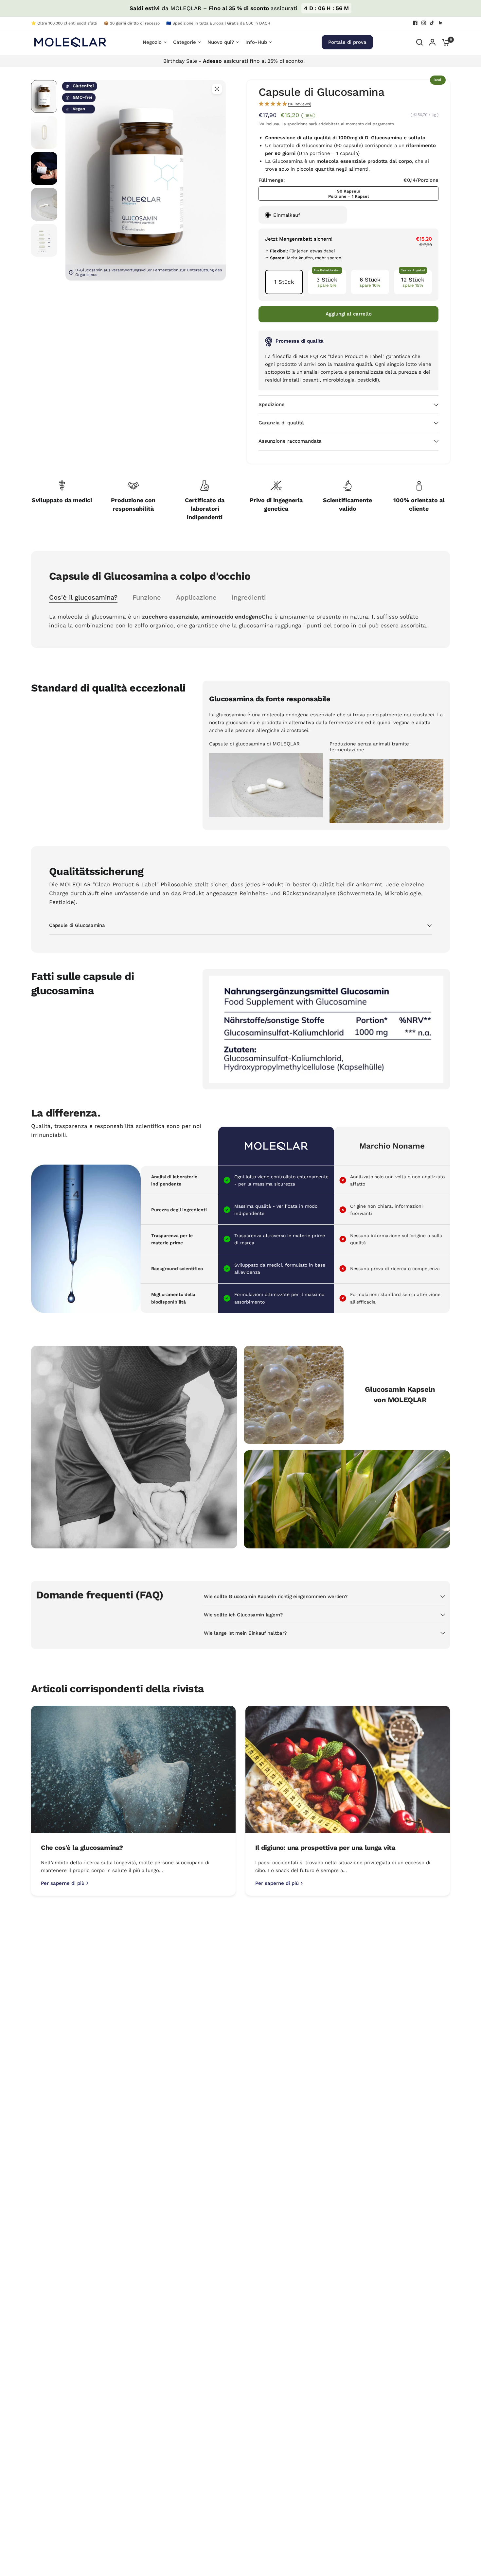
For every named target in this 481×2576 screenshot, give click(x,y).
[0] (444, 42)
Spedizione (272, 404)
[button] (348, 104)
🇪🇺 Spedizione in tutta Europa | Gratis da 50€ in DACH (218, 23)
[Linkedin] (441, 23)
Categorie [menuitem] (185, 42)
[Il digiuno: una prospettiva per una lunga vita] (348, 1770)
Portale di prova (347, 42)
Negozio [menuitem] (152, 42)
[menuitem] (66, 23)
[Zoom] (217, 89)
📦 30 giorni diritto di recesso (132, 23)
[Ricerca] (419, 42)
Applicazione (196, 597)
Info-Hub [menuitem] (256, 42)
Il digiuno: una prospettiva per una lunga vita (325, 1848)
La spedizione (294, 124)
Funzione (147, 597)
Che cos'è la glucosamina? (82, 1848)
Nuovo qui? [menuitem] (221, 42)
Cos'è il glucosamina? (83, 597)
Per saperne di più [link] (63, 1883)
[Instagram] (424, 23)
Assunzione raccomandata (290, 441)
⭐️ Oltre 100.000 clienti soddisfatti (64, 23)
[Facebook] (415, 23)
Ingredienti (249, 597)
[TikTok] (432, 23)
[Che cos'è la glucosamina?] (133, 1770)
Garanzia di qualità (281, 423)
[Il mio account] (432, 42)
